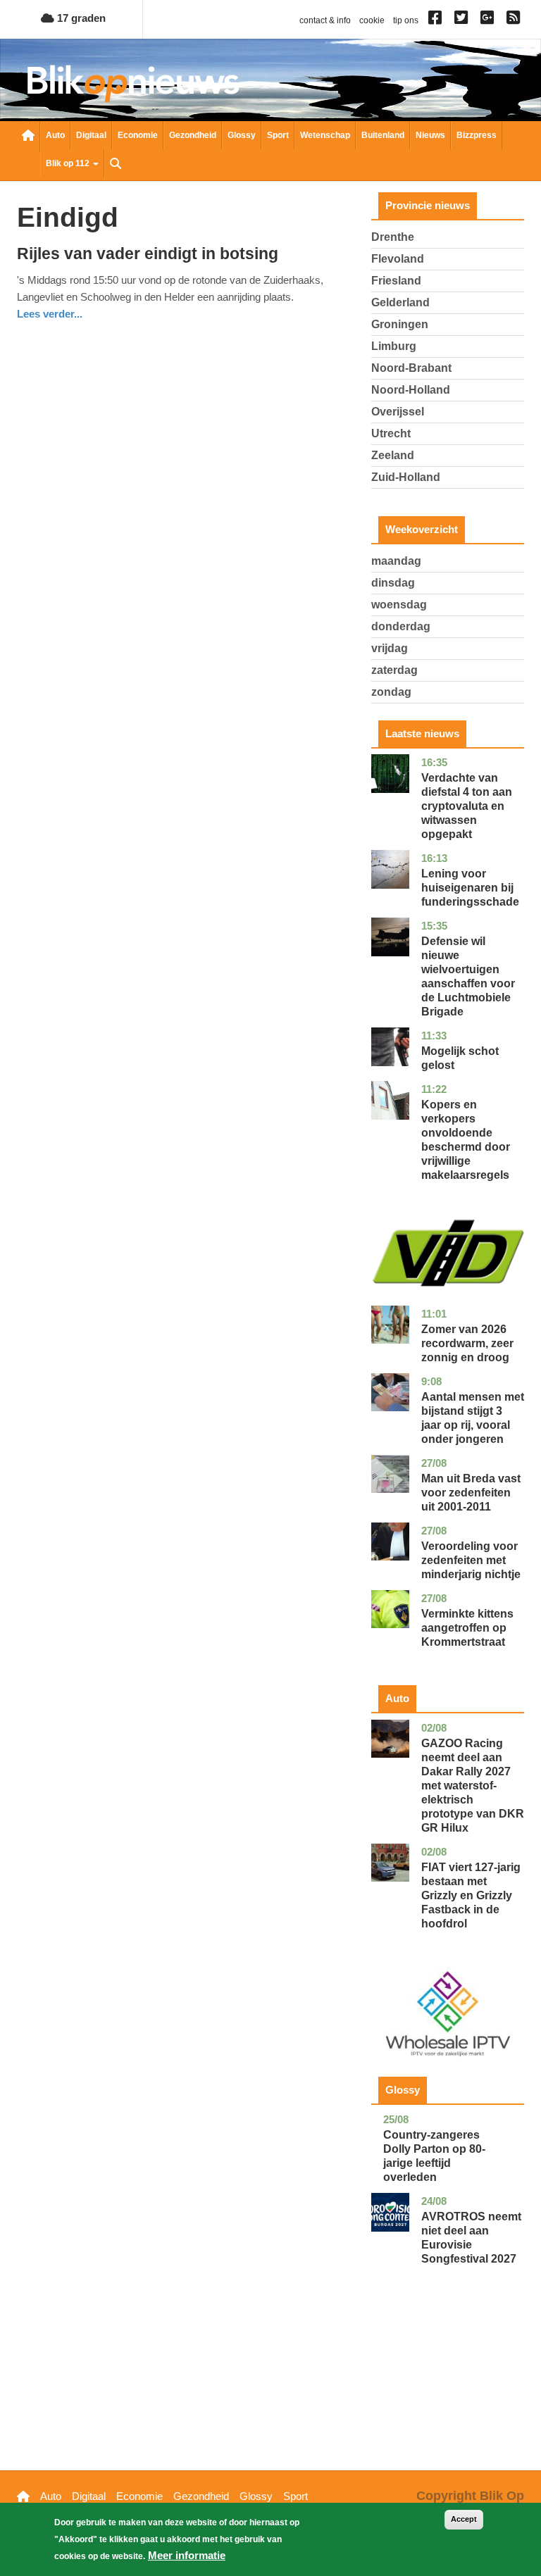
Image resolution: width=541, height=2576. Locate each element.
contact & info (325, 20)
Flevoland (398, 259)
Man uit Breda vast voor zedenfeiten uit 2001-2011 (471, 1493)
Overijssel (398, 412)
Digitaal (91, 135)
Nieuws (430, 135)
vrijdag (390, 648)
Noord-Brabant (411, 368)
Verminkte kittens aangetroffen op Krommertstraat (467, 1628)
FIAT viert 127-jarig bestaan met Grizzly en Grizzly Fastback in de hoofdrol (471, 1895)
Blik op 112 (69, 163)
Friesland (396, 281)
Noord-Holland (411, 390)
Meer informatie (187, 2555)
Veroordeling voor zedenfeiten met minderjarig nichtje (471, 1560)
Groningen (400, 324)
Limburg (394, 346)
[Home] (133, 83)
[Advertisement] (448, 2389)
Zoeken (116, 165)
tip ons (406, 20)
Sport (278, 135)
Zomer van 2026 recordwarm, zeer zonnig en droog (467, 1343)
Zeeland (393, 455)
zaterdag (394, 670)
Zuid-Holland (406, 477)
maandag (396, 561)
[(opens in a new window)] (437, 20)
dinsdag (393, 583)
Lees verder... (50, 314)
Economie (138, 135)
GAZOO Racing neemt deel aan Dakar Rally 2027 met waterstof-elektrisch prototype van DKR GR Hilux (473, 1786)
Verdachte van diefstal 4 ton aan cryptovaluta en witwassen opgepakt (467, 806)
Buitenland (383, 135)
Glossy (242, 135)
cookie (372, 20)
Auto (55, 135)
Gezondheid (193, 135)
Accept (464, 2519)
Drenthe (393, 237)
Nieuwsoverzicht (28, 137)
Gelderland (400, 302)
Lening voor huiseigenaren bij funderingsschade (470, 888)
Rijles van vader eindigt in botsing (148, 254)
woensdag (399, 605)
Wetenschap (325, 135)
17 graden (80, 18)
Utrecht (391, 433)
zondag (391, 692)
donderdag (401, 626)
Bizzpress (477, 135)
